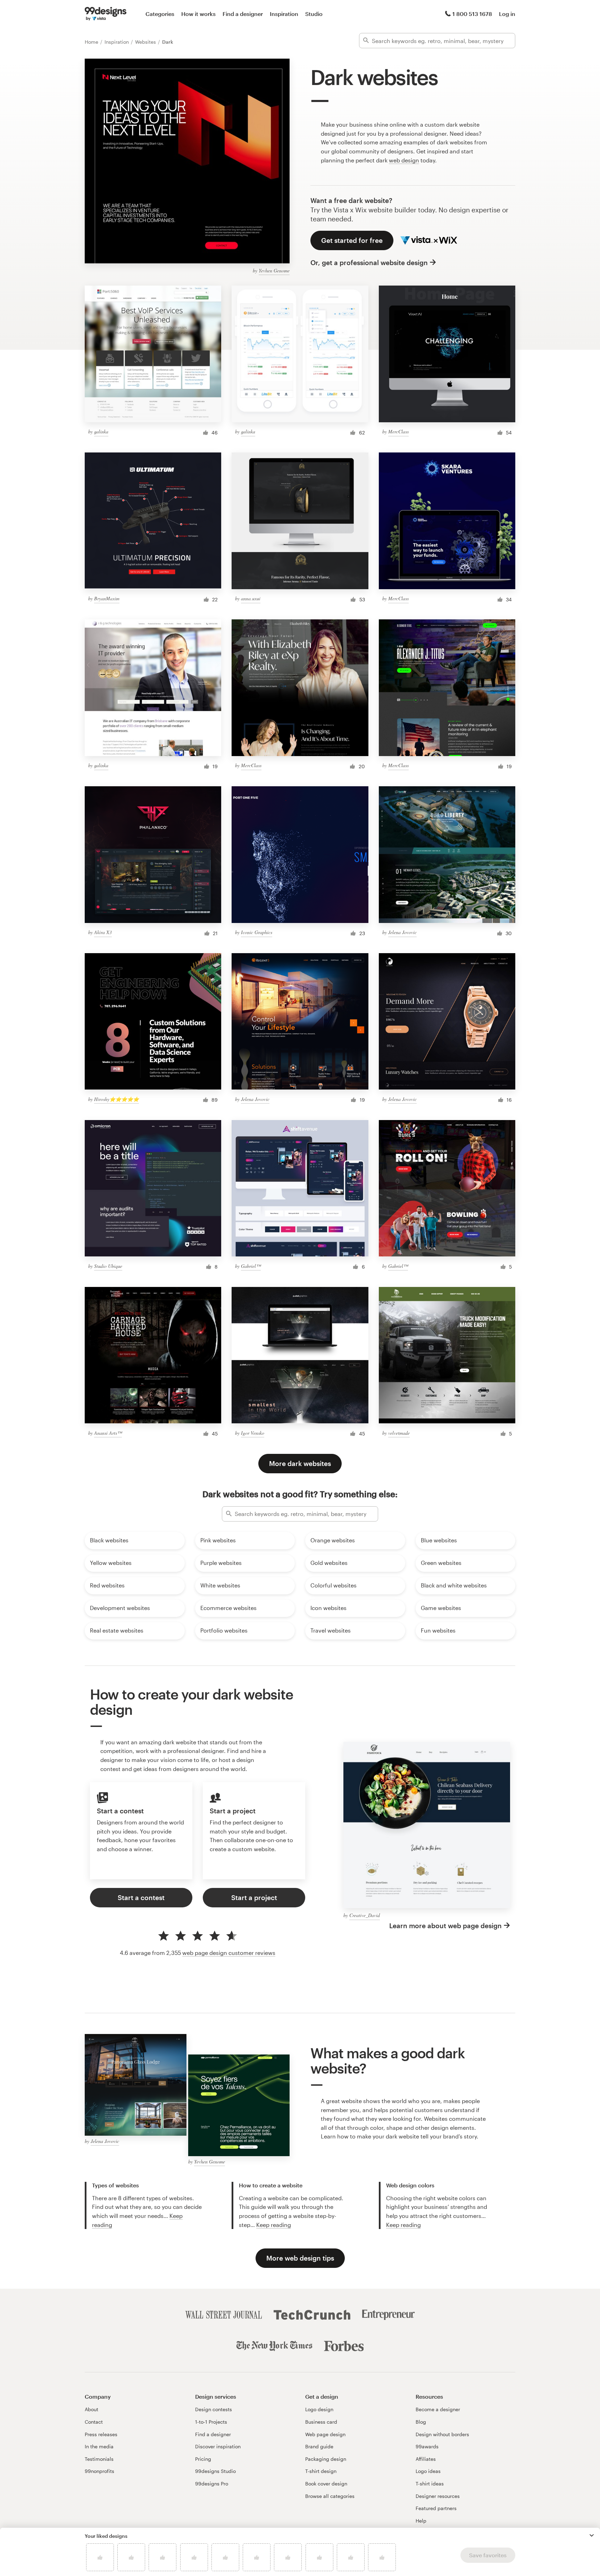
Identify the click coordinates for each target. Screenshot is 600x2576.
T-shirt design (321, 2471)
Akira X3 (103, 932)
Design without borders (442, 2434)
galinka (101, 431)
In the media (99, 2446)
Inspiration (284, 14)
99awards (427, 2446)
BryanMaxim (107, 598)
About (91, 2409)
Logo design (319, 2409)
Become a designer (438, 2409)
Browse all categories (330, 2496)
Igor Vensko (253, 1433)
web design (404, 160)
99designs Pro (212, 2484)
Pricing (203, 2459)
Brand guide (319, 2446)
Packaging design (326, 2459)
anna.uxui (251, 598)
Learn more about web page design (445, 1926)
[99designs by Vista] (106, 14)
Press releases (101, 2434)
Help (421, 2521)
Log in (507, 14)
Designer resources (438, 2496)
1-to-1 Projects (211, 2422)
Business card (321, 2422)
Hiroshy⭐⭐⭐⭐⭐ (116, 1099)
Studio (314, 14)
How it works (198, 14)
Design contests (214, 2409)
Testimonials (99, 2459)
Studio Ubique (108, 1266)
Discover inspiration (218, 2446)
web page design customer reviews (229, 1953)
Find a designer (243, 14)
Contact (94, 2422)
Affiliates (426, 2459)
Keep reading (274, 2225)
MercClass (398, 431)
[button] (592, 2535)
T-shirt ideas (430, 2484)
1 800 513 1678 (472, 14)
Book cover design (326, 2484)
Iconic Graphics (257, 932)
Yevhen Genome (274, 270)
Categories (160, 14)
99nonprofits (99, 2471)
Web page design (325, 2434)
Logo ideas (428, 2471)
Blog (421, 2422)
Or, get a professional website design (369, 262)
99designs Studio (215, 2471)
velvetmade (399, 1433)
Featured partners (436, 2508)
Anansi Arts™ (108, 1433)
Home (92, 42)
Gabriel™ (251, 1266)
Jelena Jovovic (402, 932)
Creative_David (365, 1915)
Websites (146, 42)
